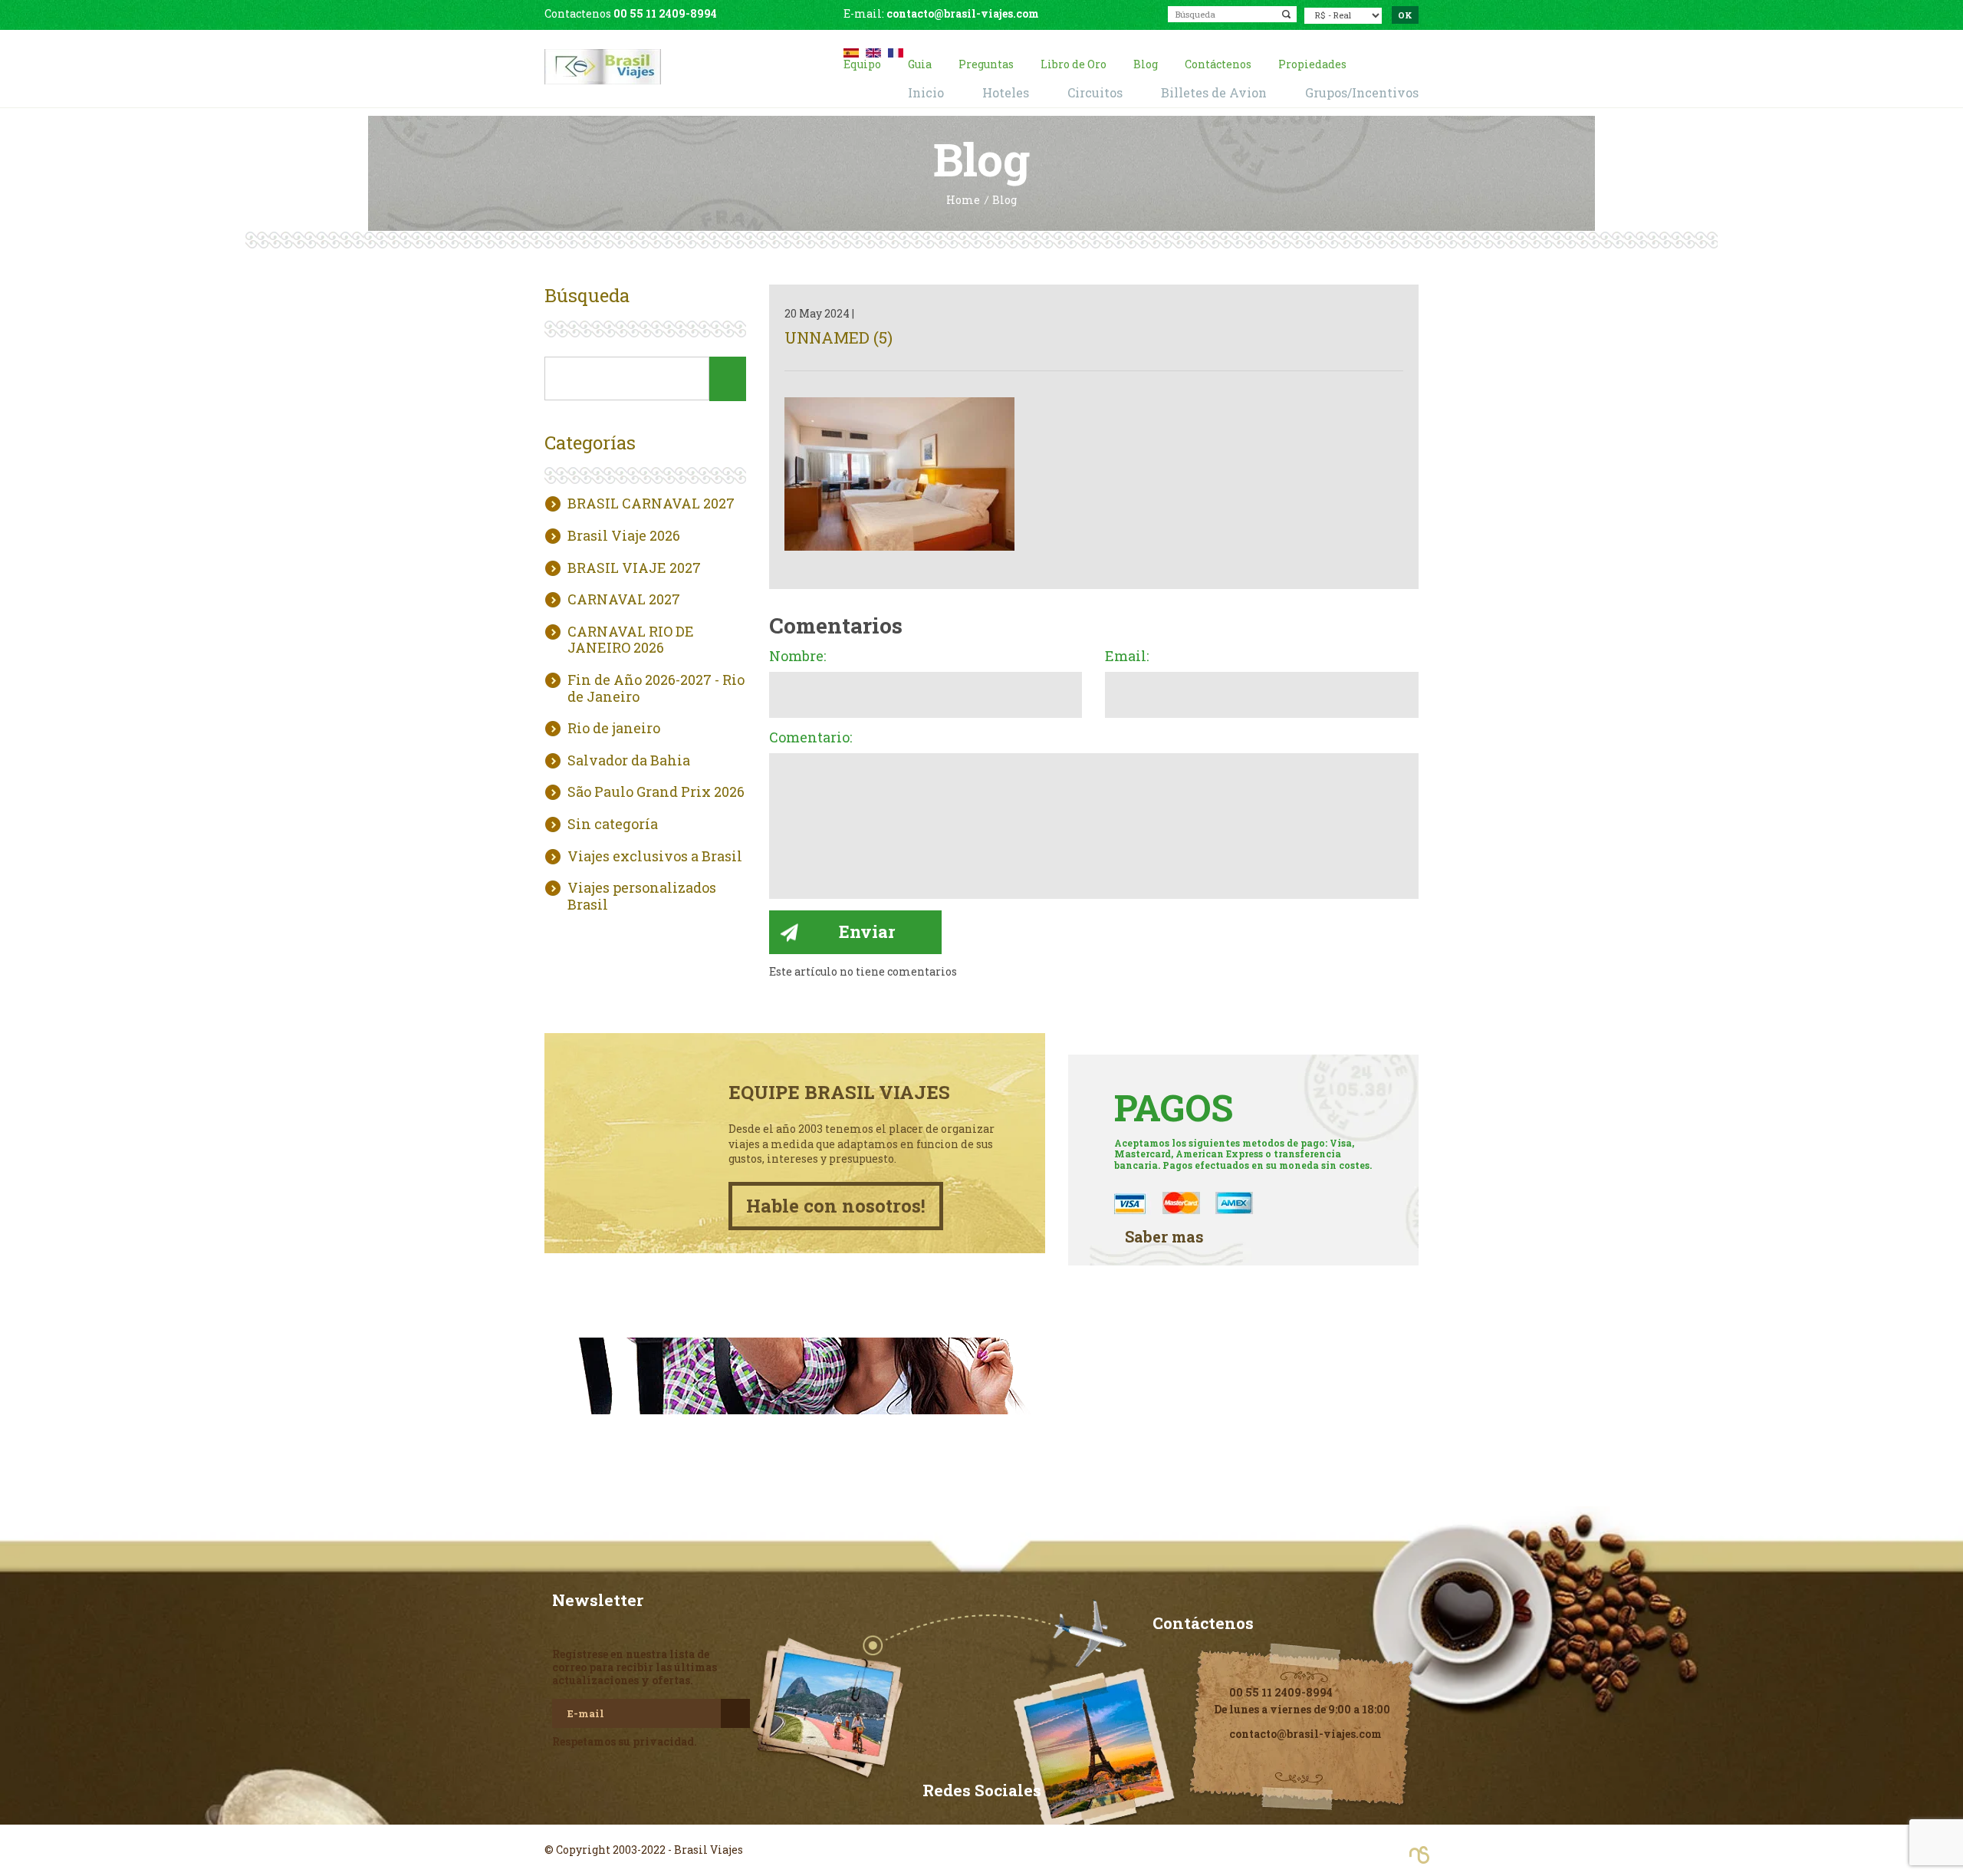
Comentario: (811, 738)
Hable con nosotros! (836, 1206)
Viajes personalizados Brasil (642, 896)
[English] (873, 51)
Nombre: (797, 657)
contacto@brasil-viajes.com (963, 13)
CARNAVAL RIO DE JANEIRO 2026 (631, 640)
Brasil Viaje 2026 (624, 536)
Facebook (981, 1822)
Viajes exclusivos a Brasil (655, 857)
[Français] (896, 51)
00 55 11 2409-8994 (665, 13)
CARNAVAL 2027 (624, 600)
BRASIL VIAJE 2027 (634, 568)
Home (963, 201)
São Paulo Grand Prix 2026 (656, 792)
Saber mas (1164, 1237)
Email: (1127, 657)
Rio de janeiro (614, 729)
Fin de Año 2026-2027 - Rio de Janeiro (656, 688)
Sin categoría (613, 824)
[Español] (851, 51)
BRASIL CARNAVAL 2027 (651, 504)
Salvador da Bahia (629, 761)
